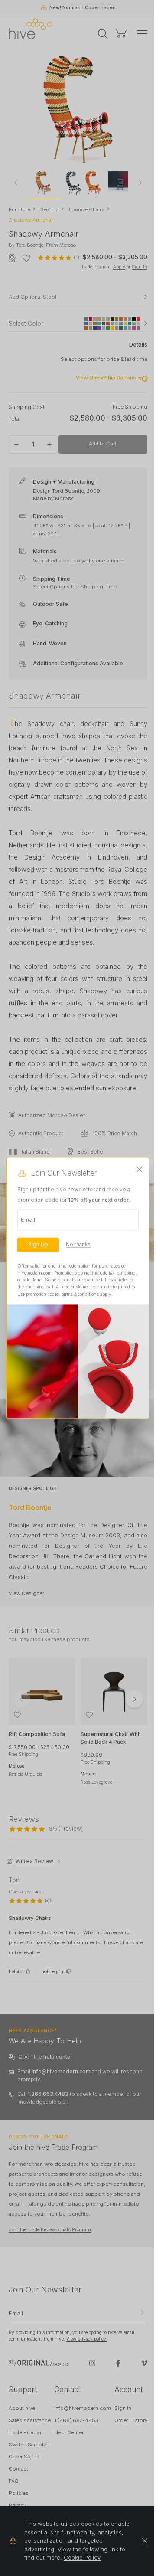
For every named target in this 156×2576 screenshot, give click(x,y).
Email (28, 1219)
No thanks (78, 1244)
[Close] (140, 1170)
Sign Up (38, 1244)
